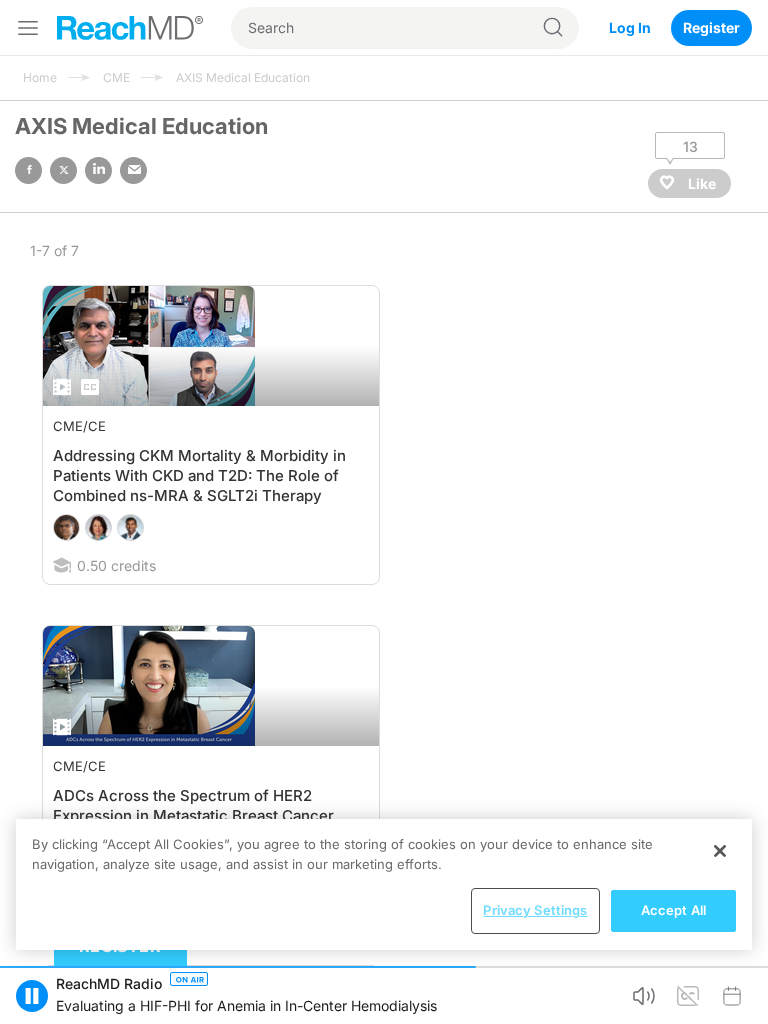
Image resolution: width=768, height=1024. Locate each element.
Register (711, 27)
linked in (98, 170)
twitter (63, 170)
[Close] (720, 851)
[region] (384, 884)
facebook (28, 170)
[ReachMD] (130, 28)
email (133, 170)
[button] (32, 996)
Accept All (673, 910)
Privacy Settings (535, 910)
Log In (630, 27)
